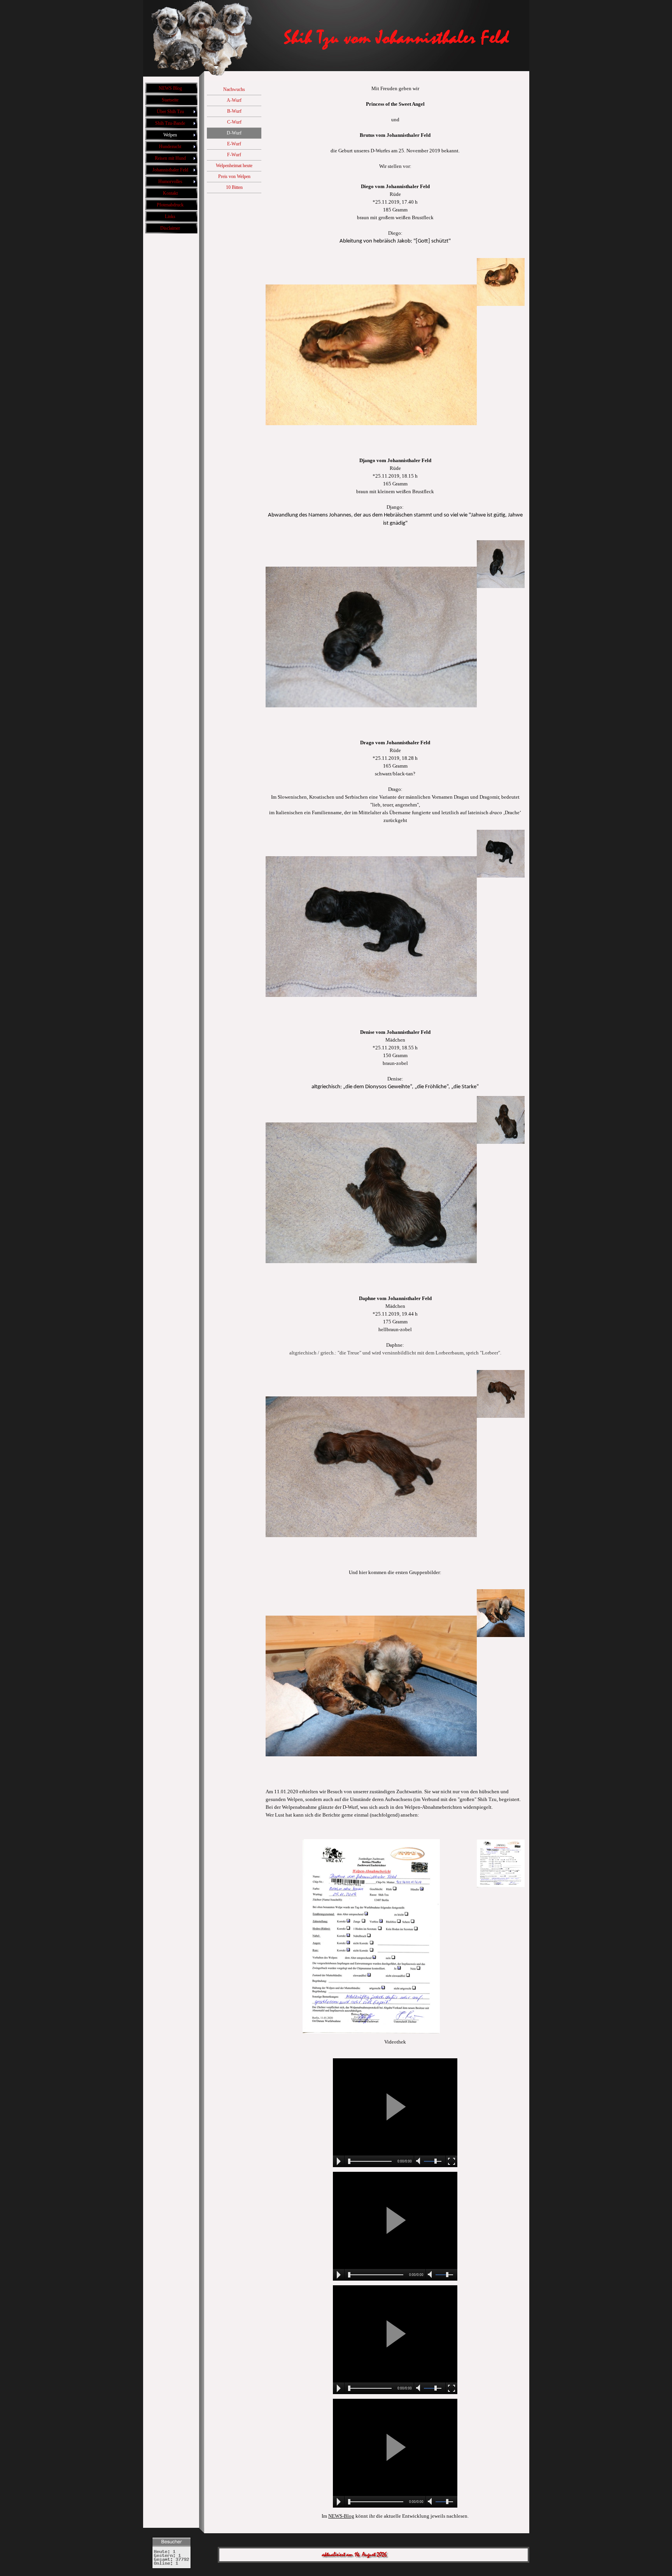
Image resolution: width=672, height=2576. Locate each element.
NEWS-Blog (341, 2516)
